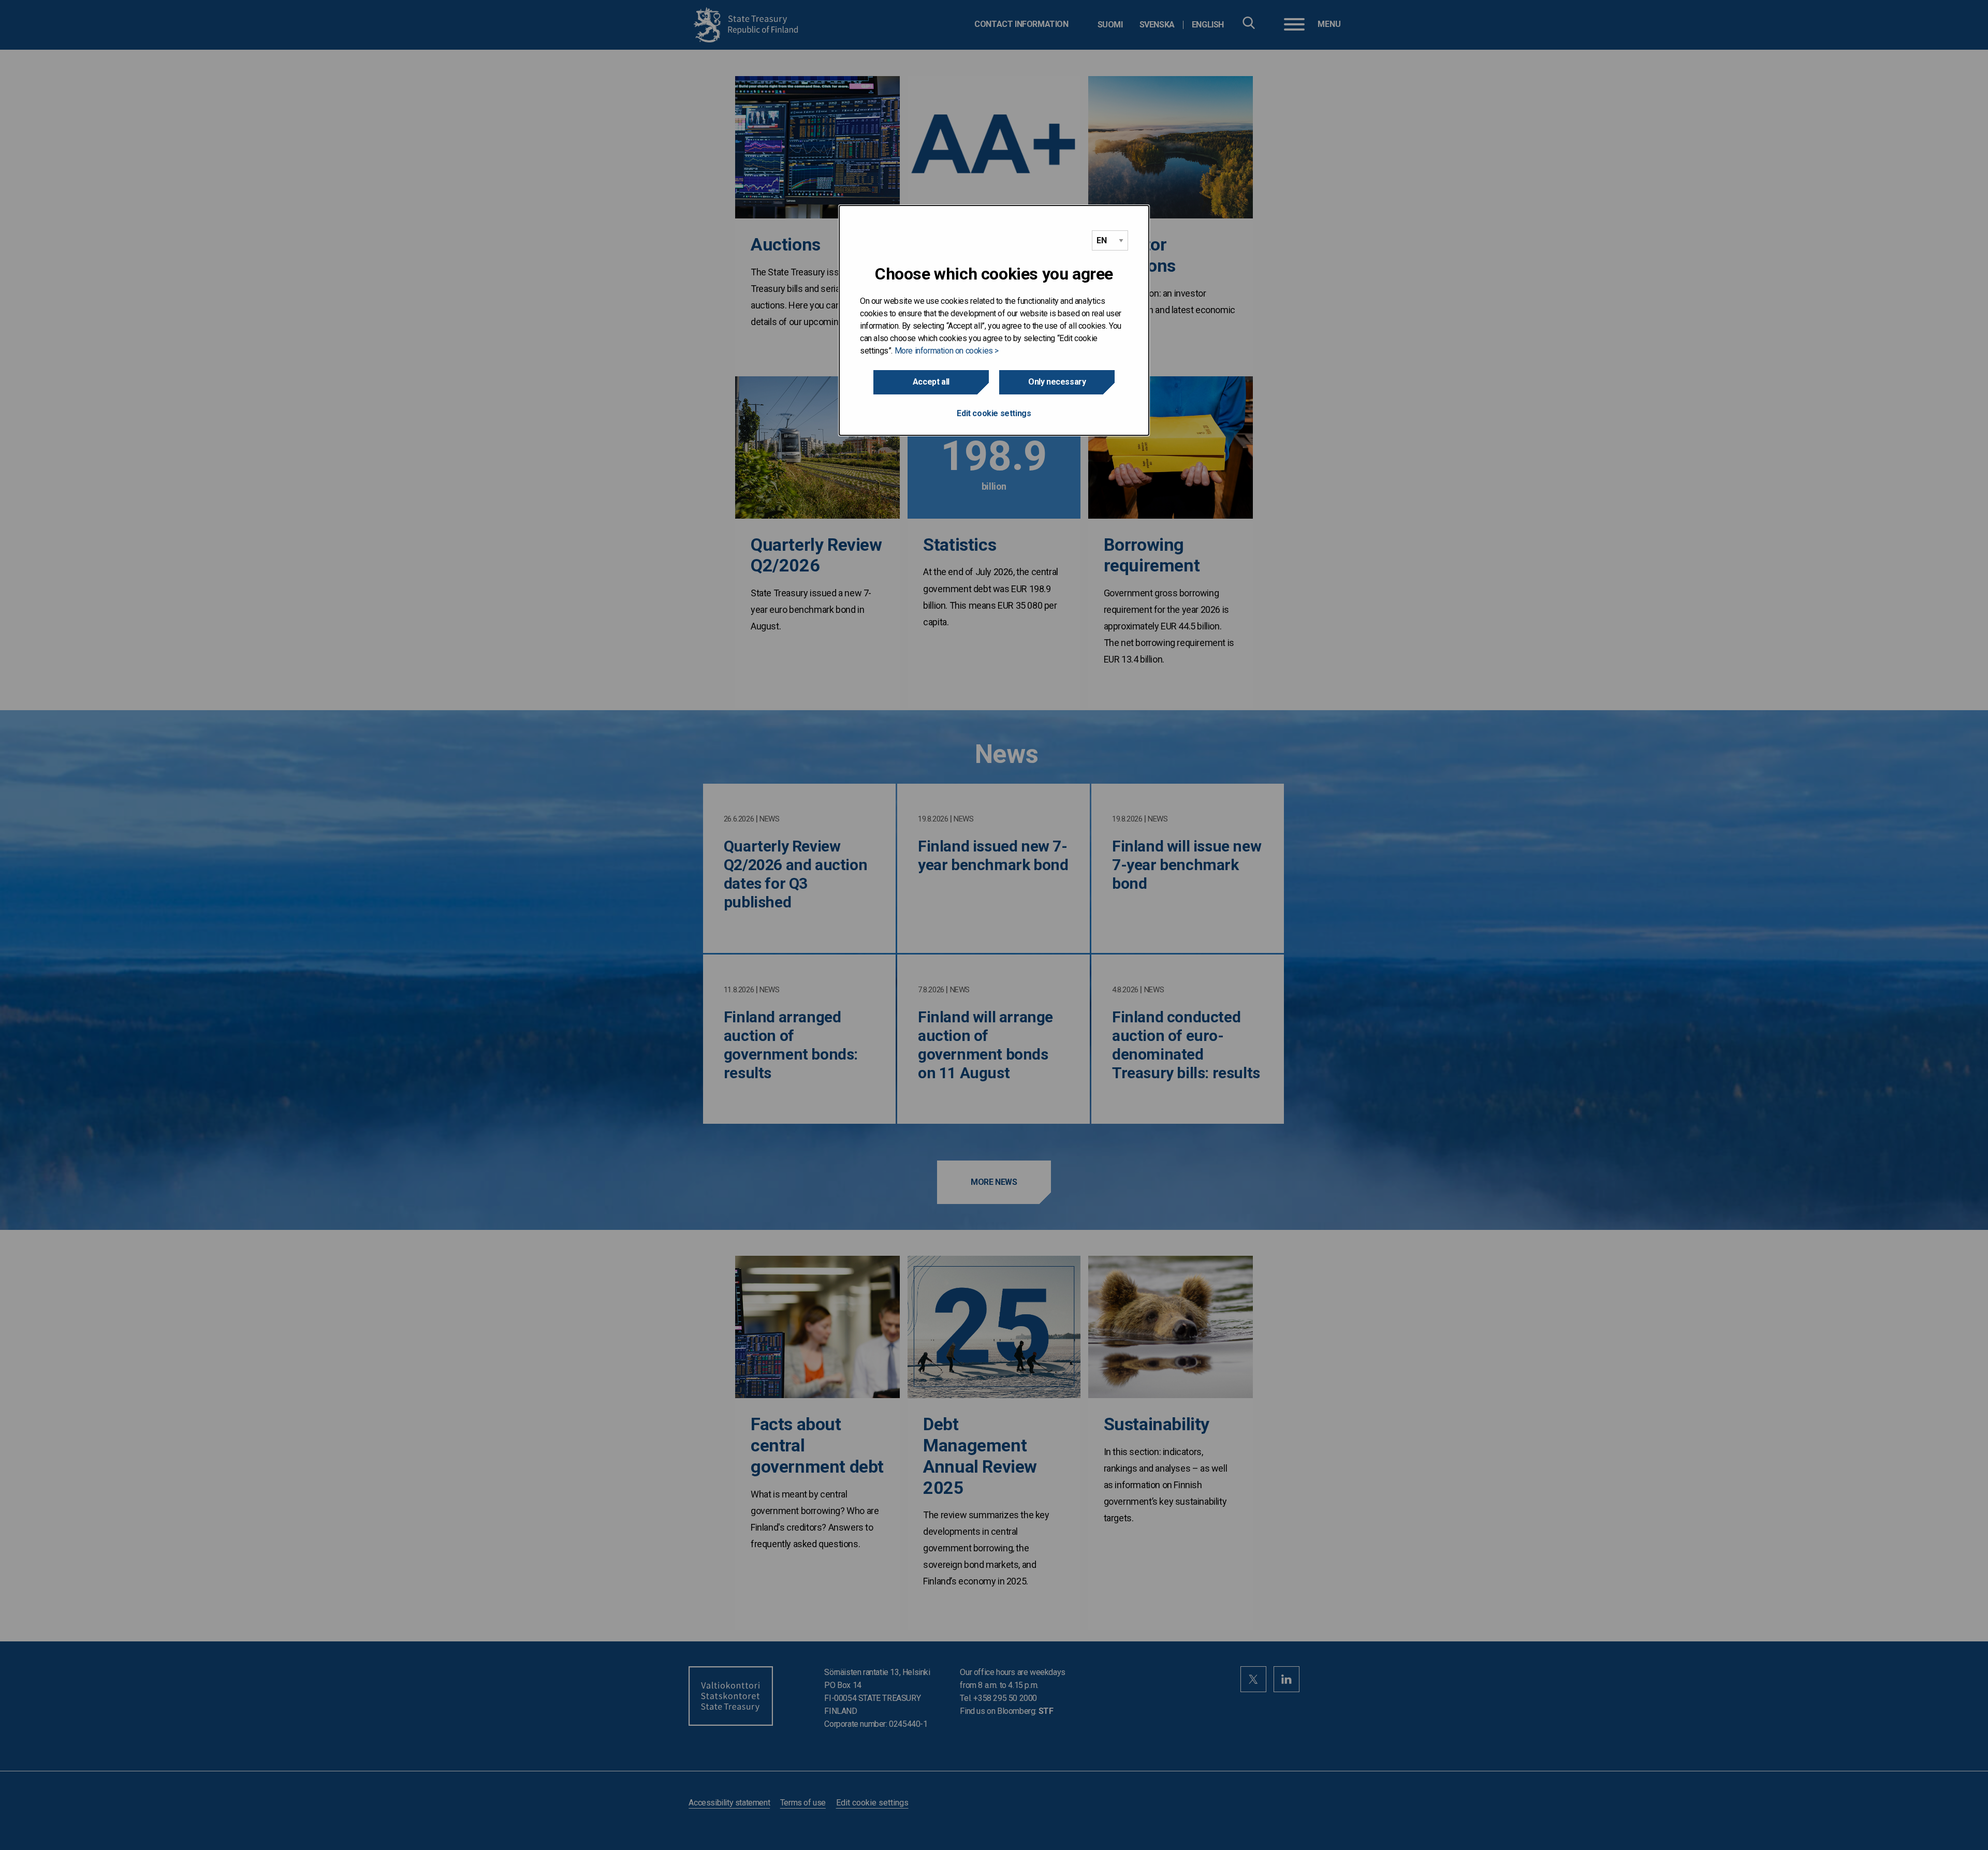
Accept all (931, 382)
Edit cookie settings (994, 413)
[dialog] (994, 320)
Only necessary (1057, 382)
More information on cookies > (947, 351)
